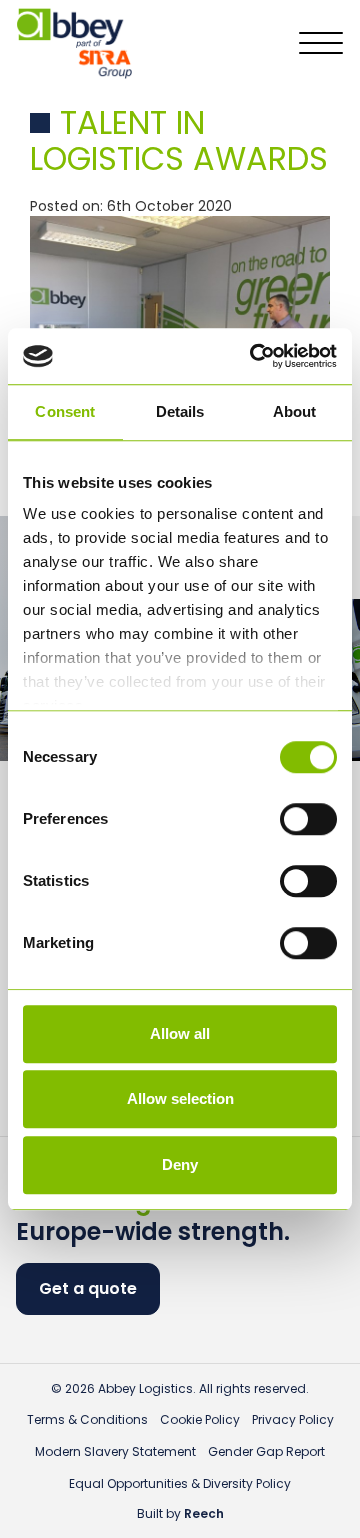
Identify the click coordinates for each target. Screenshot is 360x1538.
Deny (180, 1164)
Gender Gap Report (266, 1451)
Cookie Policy (200, 1419)
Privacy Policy (293, 1419)
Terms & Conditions (87, 1419)
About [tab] (295, 411)
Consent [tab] (65, 411)
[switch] (308, 819)
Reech (204, 1513)
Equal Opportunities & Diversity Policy (180, 1483)
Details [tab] (180, 411)
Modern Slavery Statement (115, 1451)
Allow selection (180, 1098)
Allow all (180, 1033)
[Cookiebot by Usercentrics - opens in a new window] (254, 356)
